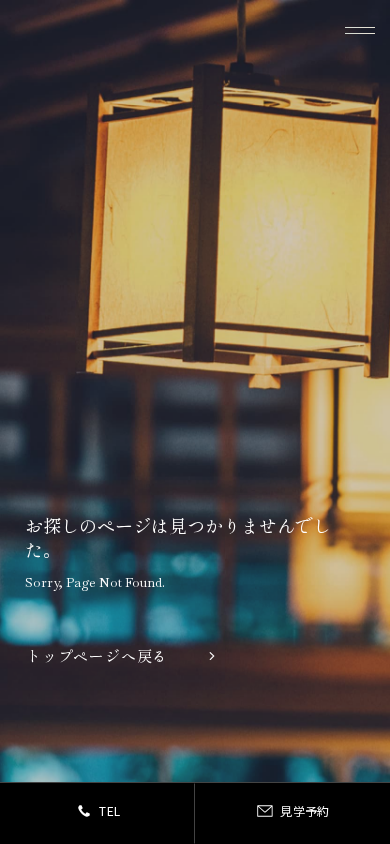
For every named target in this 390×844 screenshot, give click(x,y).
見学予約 (305, 810)
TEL (109, 810)
